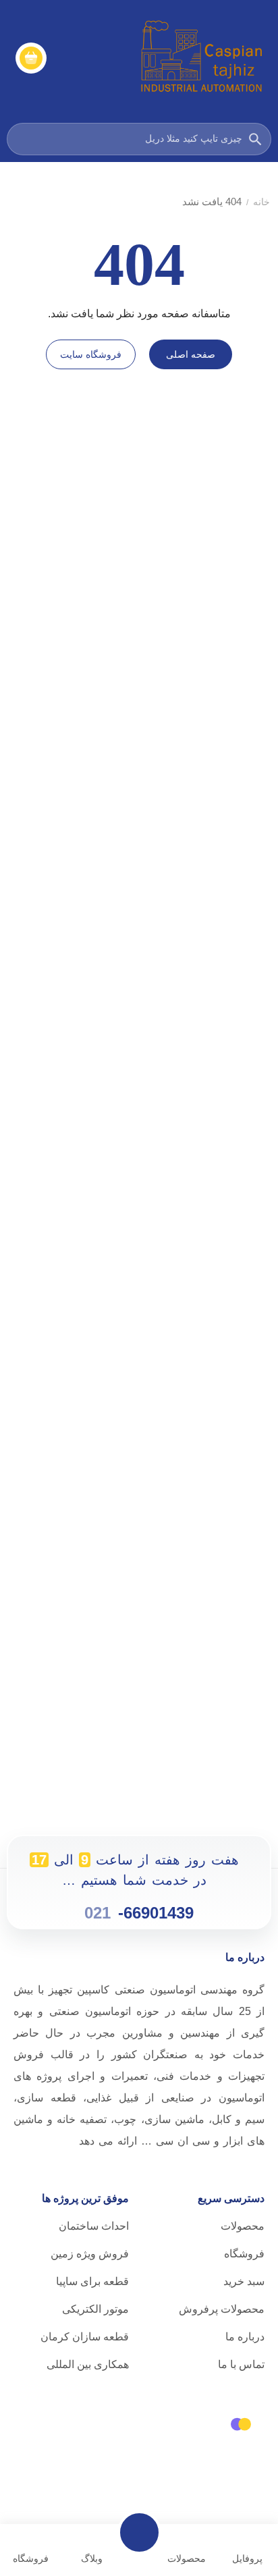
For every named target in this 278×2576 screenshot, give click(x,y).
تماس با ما (241, 2364)
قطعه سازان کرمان (85, 2337)
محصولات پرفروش (222, 2309)
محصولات (243, 2226)
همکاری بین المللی (88, 2364)
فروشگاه (244, 2254)
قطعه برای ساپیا (92, 2281)
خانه (261, 202)
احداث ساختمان (94, 2226)
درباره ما (245, 2337)
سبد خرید (244, 2281)
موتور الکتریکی (95, 2309)
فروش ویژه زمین (90, 2254)
